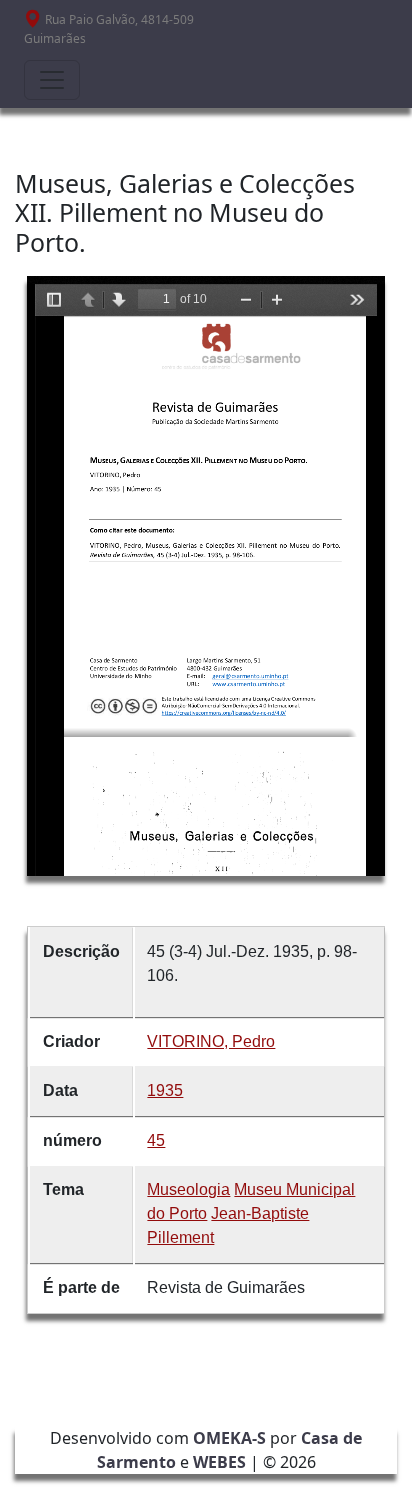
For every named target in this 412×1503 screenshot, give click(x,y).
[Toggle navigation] (52, 80)
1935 (165, 1090)
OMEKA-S (229, 1438)
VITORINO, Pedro (211, 1041)
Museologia (188, 1189)
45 (156, 1140)
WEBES (219, 1462)
